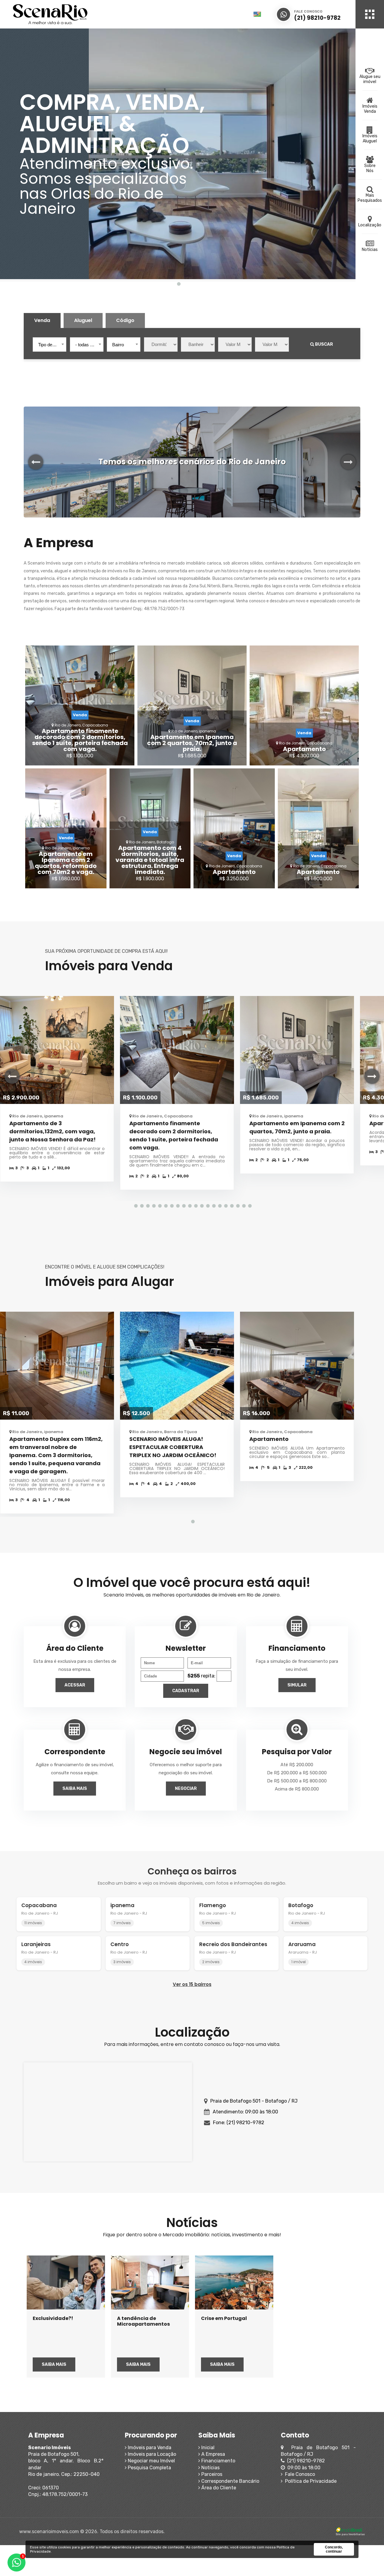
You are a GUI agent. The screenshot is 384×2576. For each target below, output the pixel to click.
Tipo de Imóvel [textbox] (51, 345)
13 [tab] (207, 1206)
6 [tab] (165, 1206)
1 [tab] (178, 284)
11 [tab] (195, 1206)
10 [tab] (189, 1206)
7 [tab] (171, 1206)
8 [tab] (177, 1206)
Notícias (370, 250)
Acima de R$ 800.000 (297, 1789)
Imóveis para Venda (149, 2448)
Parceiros (211, 2474)
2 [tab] (141, 1206)
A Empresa (213, 2454)
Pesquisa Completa (149, 2468)
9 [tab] (183, 1206)
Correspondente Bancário (230, 2481)
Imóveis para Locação (151, 2454)
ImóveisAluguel (370, 139)
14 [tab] (213, 1206)
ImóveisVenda (370, 109)
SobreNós (370, 168)
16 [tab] (225, 1206)
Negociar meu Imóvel (151, 2461)
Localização (370, 225)
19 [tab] (243, 1206)
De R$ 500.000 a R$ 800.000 (297, 1781)
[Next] (348, 462)
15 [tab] (219, 1206)
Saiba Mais (75, 1789)
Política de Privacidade (310, 2481)
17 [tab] (231, 1206)
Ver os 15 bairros (192, 1984)
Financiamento (218, 2461)
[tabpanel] (178, 154)
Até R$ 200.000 (297, 1765)
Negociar (186, 1789)
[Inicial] (76, 14)
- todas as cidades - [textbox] (88, 345)
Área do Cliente (218, 2488)
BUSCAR (324, 344)
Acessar (75, 1685)
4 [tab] (153, 1206)
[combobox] (49, 344)
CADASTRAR (186, 1691)
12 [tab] (201, 1206)
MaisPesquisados (370, 198)
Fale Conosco (299, 2474)
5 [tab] (159, 1206)
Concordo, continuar (334, 2549)
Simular (297, 1685)
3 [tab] (147, 1206)
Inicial (207, 2448)
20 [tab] (249, 1206)
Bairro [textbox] (118, 345)
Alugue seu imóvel (370, 79)
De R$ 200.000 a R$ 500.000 (297, 1773)
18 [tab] (237, 1206)
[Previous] (36, 462)
